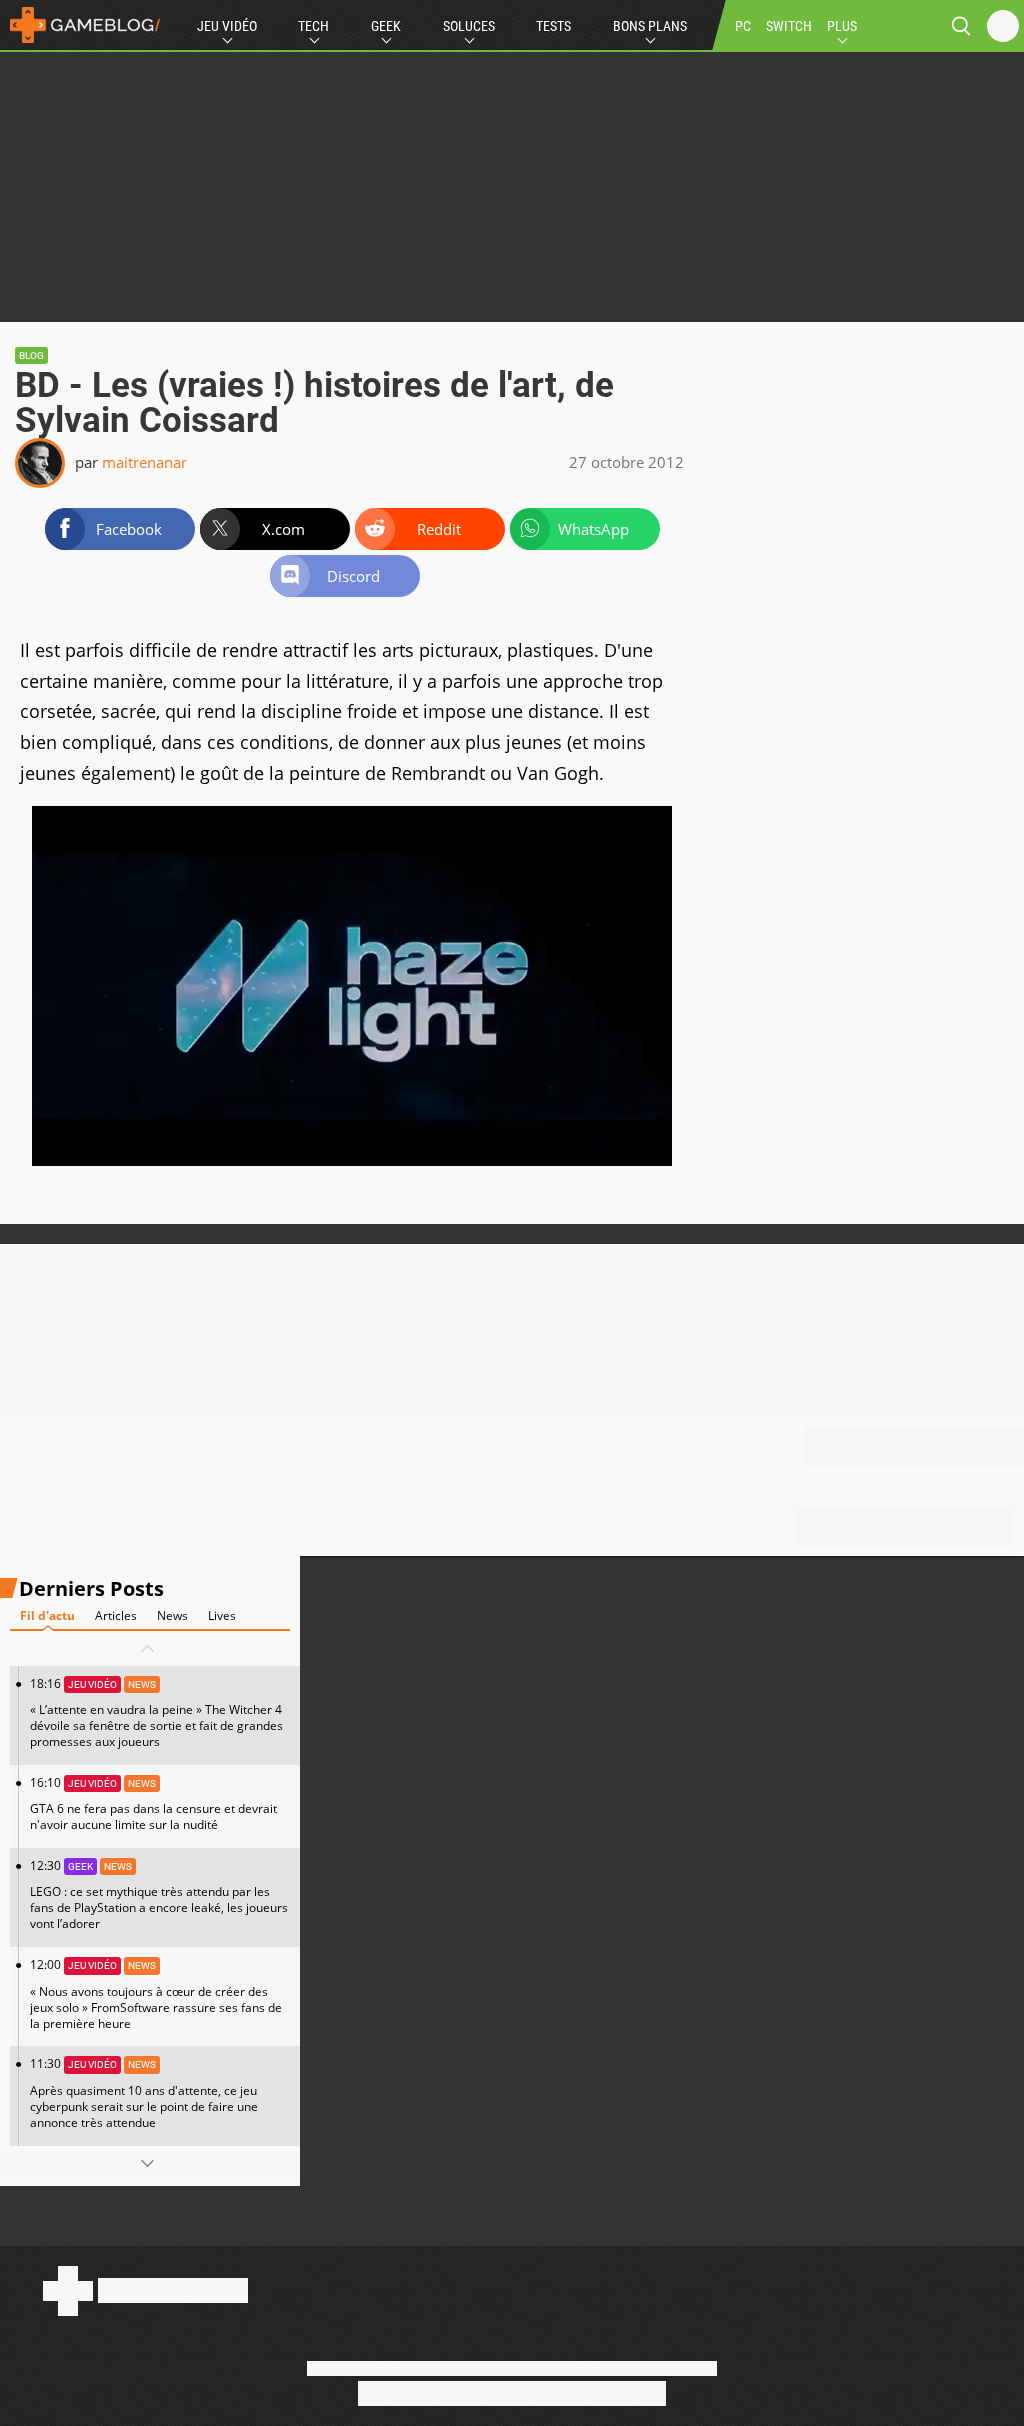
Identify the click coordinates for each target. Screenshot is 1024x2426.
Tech (313, 26)
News (172, 1615)
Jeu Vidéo (227, 26)
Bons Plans (650, 26)
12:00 (156, 1993)
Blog (31, 355)
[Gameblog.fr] (80, 25)
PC (743, 26)
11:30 (144, 2092)
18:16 (156, 1712)
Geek (386, 26)
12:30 (159, 1894)
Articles (116, 1615)
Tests (553, 26)
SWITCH (789, 26)
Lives (222, 1615)
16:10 (153, 1803)
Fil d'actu (47, 1615)
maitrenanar (144, 462)
